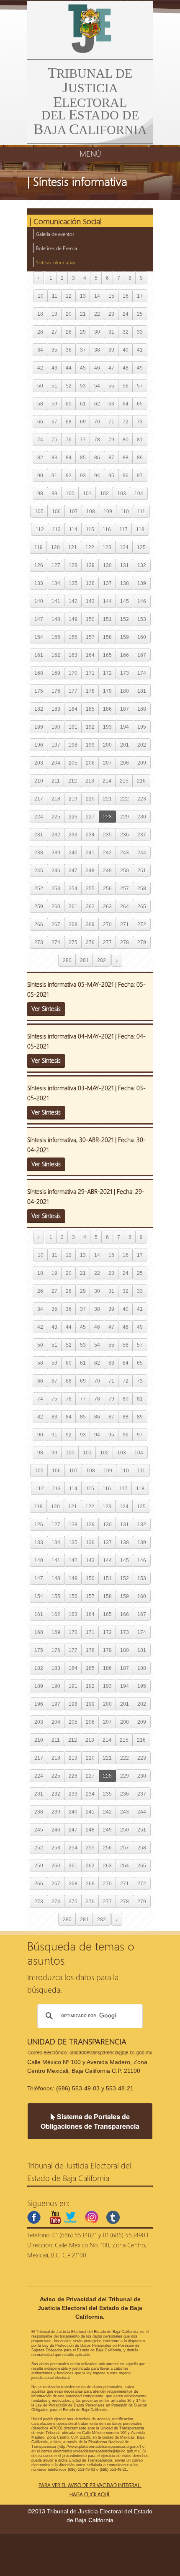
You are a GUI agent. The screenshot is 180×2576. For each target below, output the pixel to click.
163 (73, 655)
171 (90, 673)
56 (126, 386)
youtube (55, 2217)
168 (39, 673)
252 (39, 888)
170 (73, 673)
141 (56, 601)
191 (73, 727)
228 (107, 817)
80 (126, 439)
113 (57, 529)
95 (111, 475)
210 (39, 781)
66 (40, 422)
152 (125, 619)
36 (69, 350)
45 (83, 368)
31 (111, 332)
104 (139, 493)
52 (69, 386)
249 (107, 870)
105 (39, 511)
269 (90, 924)
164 (90, 655)
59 (54, 404)
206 (90, 763)
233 (73, 835)
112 (40, 529)
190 (56, 727)
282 (102, 960)
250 (125, 870)
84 (69, 457)
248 (90, 870)
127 (56, 565)
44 (69, 368)
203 (39, 763)
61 (83, 404)
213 (90, 781)
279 (142, 942)
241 (90, 852)
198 (73, 745)
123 (107, 547)
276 (90, 942)
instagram (92, 2217)
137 (107, 583)
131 (125, 565)
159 (125, 637)
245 (39, 870)
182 (39, 709)
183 (56, 709)
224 (39, 817)
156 (73, 637)
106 (56, 511)
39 (111, 350)
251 (142, 870)
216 (141, 781)
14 (97, 296)
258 (142, 888)
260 (56, 906)
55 (111, 386)
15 (111, 296)
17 (140, 296)
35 (54, 350)
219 (73, 799)
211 (56, 781)
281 (84, 960)
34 (40, 350)
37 (83, 350)
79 (111, 439)
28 (69, 332)
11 (55, 296)
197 (56, 745)
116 (107, 529)
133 (39, 583)
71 (111, 422)
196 (39, 745)
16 (126, 296)
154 (39, 637)
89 (140, 457)
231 (39, 835)
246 (56, 870)
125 (141, 547)
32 (126, 332)
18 (40, 314)
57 (140, 386)
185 (90, 709)
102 (104, 493)
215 (124, 781)
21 (83, 314)
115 (90, 529)
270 (107, 924)
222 (125, 799)
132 (142, 565)
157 (90, 637)
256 (107, 888)
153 (142, 619)
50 (40, 386)
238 (39, 852)
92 (69, 475)
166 (125, 655)
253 (56, 888)
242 (107, 852)
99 (54, 493)
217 (39, 799)
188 (142, 709)
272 (142, 924)
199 (90, 745)
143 (90, 601)
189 (39, 727)
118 (140, 529)
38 (97, 350)
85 (83, 457)
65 (140, 404)
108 (91, 511)
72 (126, 422)
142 (73, 601)
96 (126, 475)
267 (56, 924)
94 (97, 475)
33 (140, 332)
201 (125, 745)
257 (125, 888)
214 (107, 781)
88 (126, 457)
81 (140, 439)
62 (97, 404)
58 (40, 404)
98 (40, 493)
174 (142, 673)
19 (54, 314)
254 (73, 888)
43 (54, 368)
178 (90, 691)
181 (142, 691)
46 (97, 368)
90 (40, 475)
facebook (34, 2217)
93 (83, 475)
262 (90, 906)
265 (142, 906)
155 (56, 637)
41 (140, 350)
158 (107, 637)
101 (87, 493)
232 (56, 835)
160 (142, 637)
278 (125, 942)
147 (39, 619)
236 (125, 835)
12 (69, 296)
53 (83, 386)
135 (73, 583)
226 (73, 817)
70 (97, 422)
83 (54, 457)
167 (142, 655)
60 (69, 404)
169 (56, 673)
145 (125, 601)
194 (125, 727)
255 (90, 888)
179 (107, 691)
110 (125, 511)
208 (125, 763)
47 (111, 368)
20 (69, 314)
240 (73, 852)
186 (107, 709)
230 (142, 817)
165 (107, 655)
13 (83, 296)
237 (142, 835)
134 (56, 583)
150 (90, 619)
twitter (70, 2217)
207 (107, 763)
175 (39, 691)
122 (90, 547)
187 (125, 709)
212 (73, 781)
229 (125, 817)
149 (73, 619)
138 (125, 583)
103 (122, 493)
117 (123, 529)
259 (39, 906)
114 (73, 529)
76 (69, 439)
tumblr (113, 2217)
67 (54, 422)
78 (97, 439)
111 (141, 511)
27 (54, 332)
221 (107, 799)
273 (39, 942)
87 (111, 457)
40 (126, 350)
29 (83, 332)
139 (142, 583)
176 (56, 691)
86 (97, 457)
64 (126, 404)
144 (107, 601)
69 (83, 422)
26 (40, 332)
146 (142, 601)
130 (107, 565)
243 (125, 852)
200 (107, 745)
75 (54, 439)
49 (140, 368)
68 (69, 422)
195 (142, 727)
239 (56, 852)
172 (107, 673)
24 (126, 314)
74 (40, 439)
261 (73, 906)
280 (67, 960)
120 (55, 547)
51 (54, 386)
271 (125, 924)
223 (142, 799)
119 (39, 547)
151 (107, 619)
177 (73, 691)
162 (56, 655)
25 (140, 314)
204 (56, 763)
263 (107, 906)
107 (73, 511)
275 (73, 942)
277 (107, 942)
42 (40, 368)
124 (124, 547)
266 (39, 924)
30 (97, 332)
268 (73, 924)
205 (73, 763)
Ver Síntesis (46, 1008)
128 (73, 565)
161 (39, 655)
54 (97, 386)
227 (90, 817)
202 (142, 745)
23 (111, 314)
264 (125, 906)
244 (142, 852)
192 (90, 727)
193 (107, 727)
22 (97, 314)
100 (70, 493)
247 (73, 870)
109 (108, 511)
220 (90, 799)
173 (125, 673)
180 (125, 691)
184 (73, 709)
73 (140, 422)
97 (140, 475)
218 (56, 799)
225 (56, 817)
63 (111, 404)
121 (73, 547)
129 (90, 565)
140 (39, 601)
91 (54, 475)
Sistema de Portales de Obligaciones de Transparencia (90, 2121)
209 (142, 763)
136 (90, 583)
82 (40, 457)
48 (126, 368)
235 (107, 835)
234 (90, 835)
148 (56, 619)
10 (41, 296)
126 (39, 565)
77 (83, 439)
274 (56, 942)
